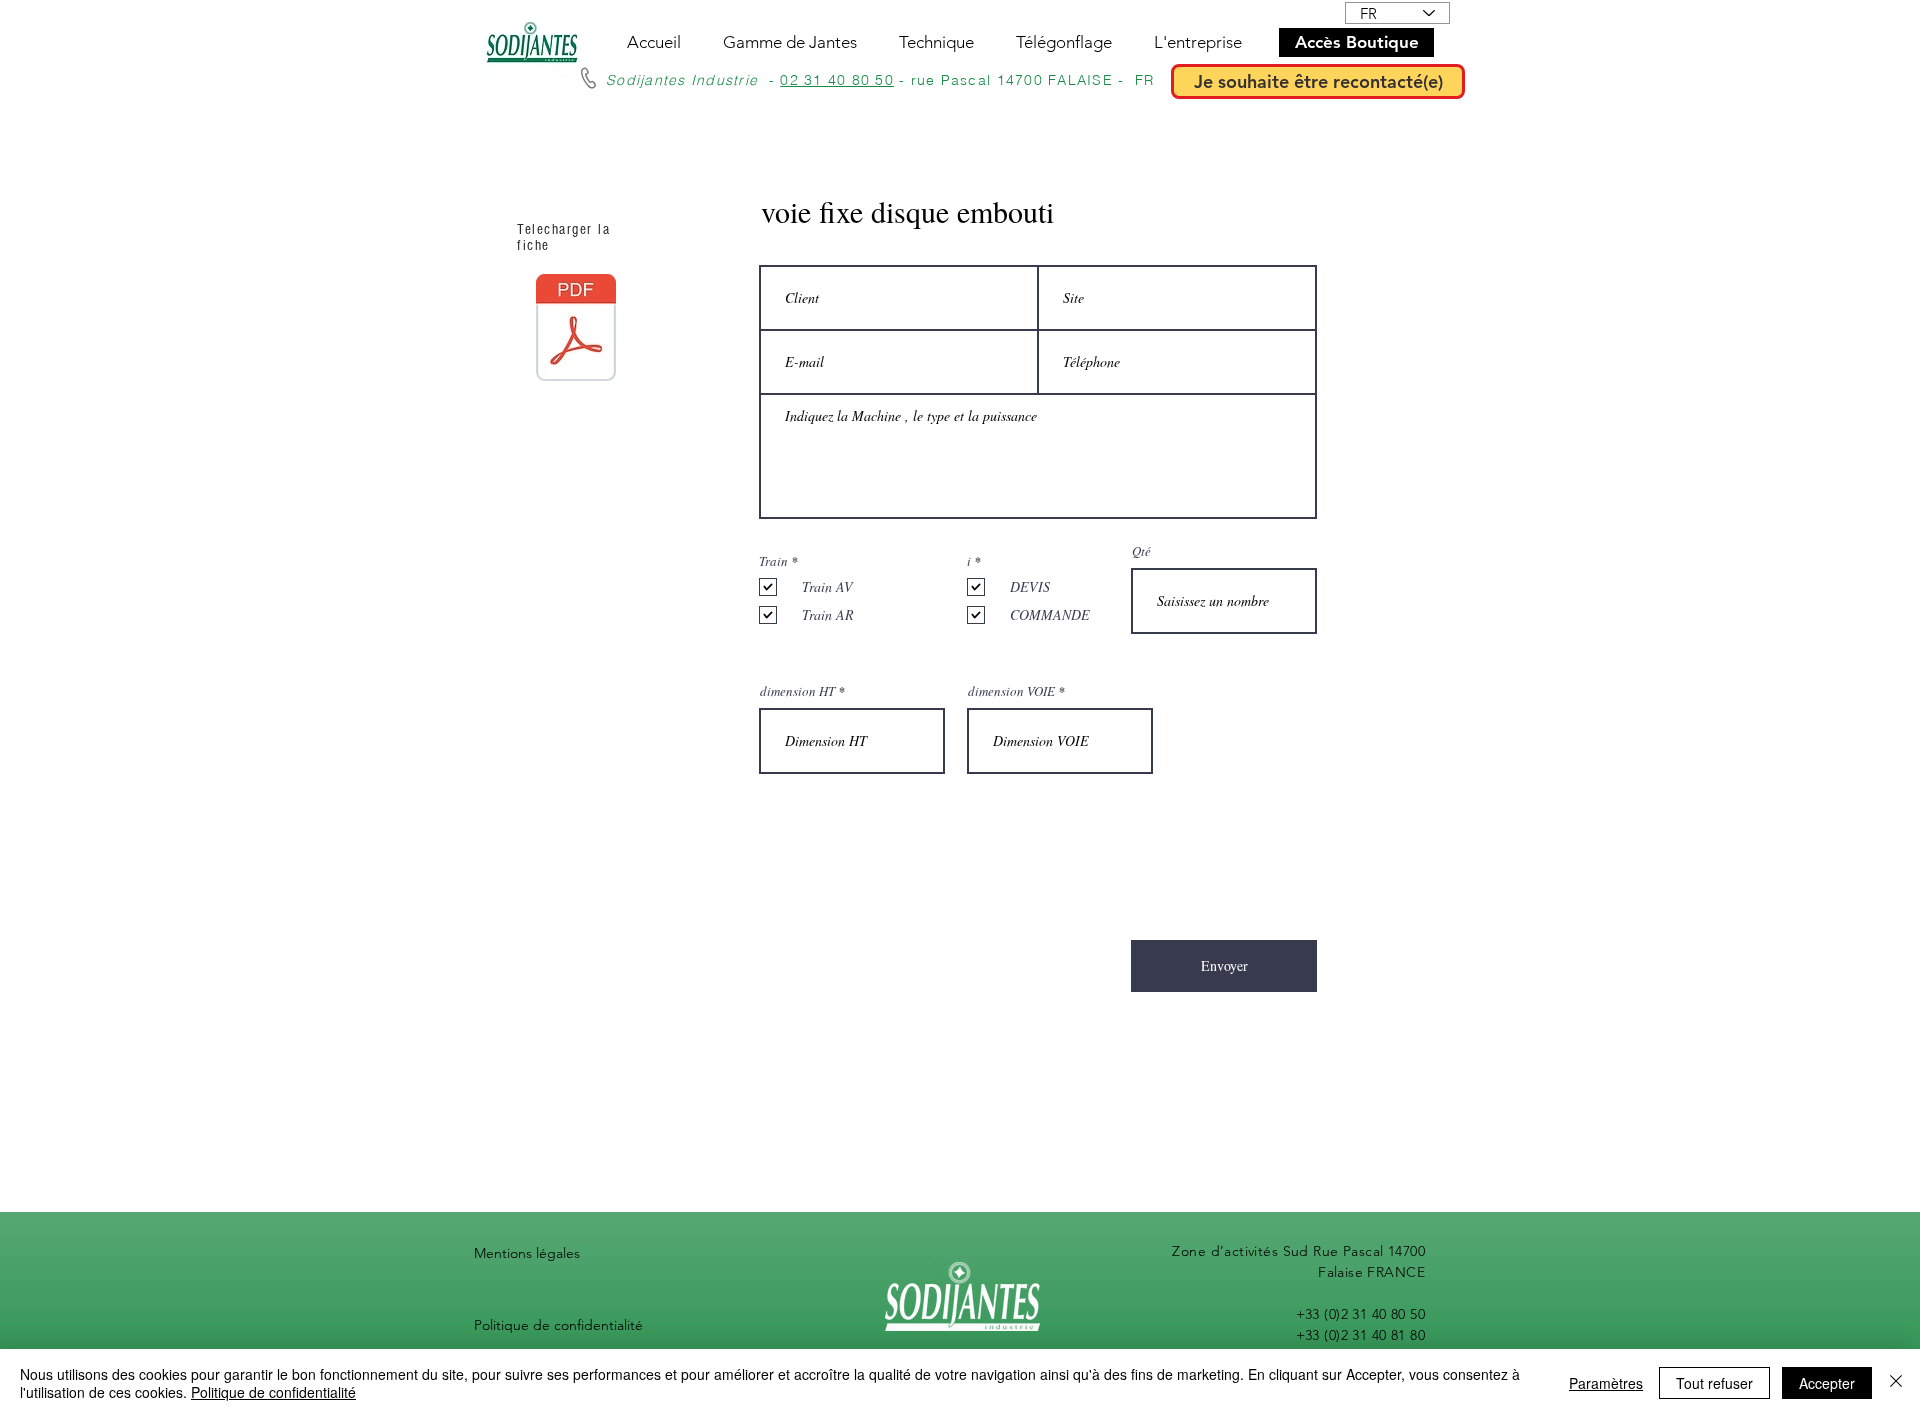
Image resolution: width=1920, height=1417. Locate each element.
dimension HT (797, 691)
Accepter (1827, 1383)
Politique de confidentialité (558, 1325)
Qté (1141, 551)
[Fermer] (1896, 1383)
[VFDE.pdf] (576, 330)
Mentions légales (527, 1253)
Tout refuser (1714, 1383)
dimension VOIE (1011, 691)
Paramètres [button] (1606, 1383)
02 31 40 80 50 (837, 80)
